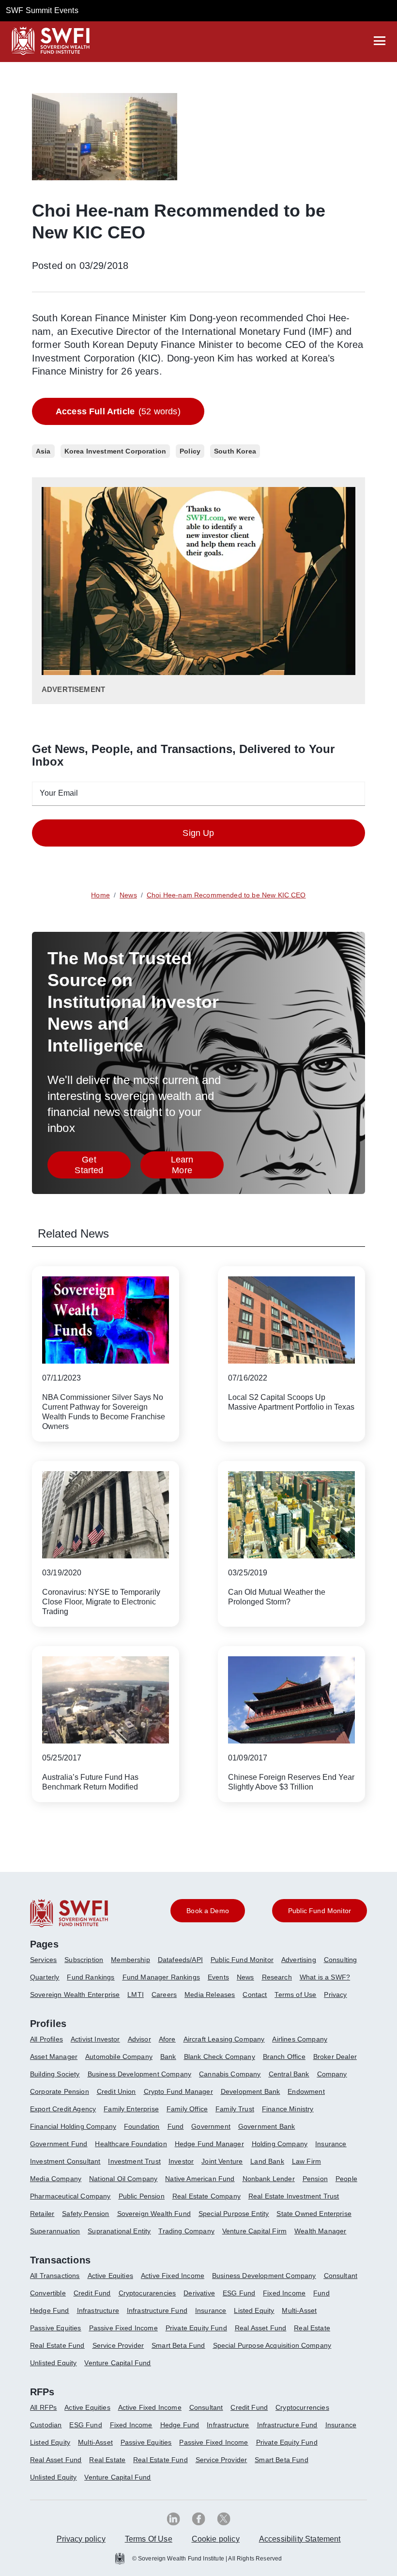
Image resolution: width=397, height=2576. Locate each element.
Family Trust (235, 2109)
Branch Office (284, 2057)
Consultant (341, 2276)
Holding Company (280, 2144)
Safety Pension (85, 2214)
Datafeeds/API (180, 1960)
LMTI (136, 1995)
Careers (164, 1995)
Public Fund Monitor (242, 1960)
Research (277, 1977)
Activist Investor (95, 2039)
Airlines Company (300, 2039)
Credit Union (116, 2091)
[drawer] (380, 41)
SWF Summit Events (42, 10)
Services (43, 1960)
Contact (255, 1995)
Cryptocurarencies (147, 2293)
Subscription (84, 1960)
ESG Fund (239, 2293)
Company (332, 2074)
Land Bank (267, 2161)
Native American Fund (200, 2179)
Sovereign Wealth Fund (154, 2214)
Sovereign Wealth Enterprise (75, 1995)
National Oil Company (123, 2179)
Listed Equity (254, 2310)
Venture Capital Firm (254, 2231)
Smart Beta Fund (178, 2345)
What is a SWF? (325, 1977)
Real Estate (312, 2328)
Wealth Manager (320, 2231)
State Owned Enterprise (314, 2214)
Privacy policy (81, 2539)
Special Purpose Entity (234, 2214)
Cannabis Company (230, 2074)
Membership (130, 1960)
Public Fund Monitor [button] (320, 1911)
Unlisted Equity (53, 2363)
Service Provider (118, 2345)
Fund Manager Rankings (161, 1977)
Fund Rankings (91, 1977)
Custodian (46, 2425)
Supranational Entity (119, 2231)
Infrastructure (98, 2310)
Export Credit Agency (63, 2109)
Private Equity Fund (196, 2328)
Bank (168, 2057)
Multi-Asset (299, 2310)
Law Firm (306, 2161)
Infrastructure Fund (157, 2310)
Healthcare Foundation (131, 2144)
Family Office (187, 2109)
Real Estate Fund (57, 2345)
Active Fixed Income (173, 2276)
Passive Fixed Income (123, 2328)
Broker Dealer (335, 2057)
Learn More (197, 1165)
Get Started (103, 1165)
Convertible (48, 2293)
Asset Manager (54, 2057)
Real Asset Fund (260, 2328)
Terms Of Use (149, 2539)
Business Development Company (139, 2074)
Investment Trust (134, 2161)
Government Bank (267, 2126)
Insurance (331, 2144)
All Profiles (46, 2039)
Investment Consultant (65, 2161)
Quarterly (45, 1977)
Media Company (56, 2179)
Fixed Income (284, 2293)
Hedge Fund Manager (209, 2144)
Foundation (142, 2126)
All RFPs (43, 2407)
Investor (181, 2161)
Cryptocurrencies (302, 2407)
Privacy (335, 1995)
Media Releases (210, 1995)
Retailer (42, 2214)
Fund (176, 2126)
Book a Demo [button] (208, 1911)
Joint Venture (222, 2161)
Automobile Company (119, 2057)
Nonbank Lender (269, 2179)
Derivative (199, 2293)
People (346, 2179)
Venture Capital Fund (117, 2363)
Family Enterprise (131, 2109)
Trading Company (186, 2231)
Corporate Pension (60, 2091)
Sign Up (198, 833)
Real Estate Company (206, 2196)
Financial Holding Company (73, 2126)
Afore (167, 2039)
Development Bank (251, 2091)
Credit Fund (92, 2293)
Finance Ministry (288, 2109)
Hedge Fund (50, 2310)
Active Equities (110, 2276)
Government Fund (59, 2144)
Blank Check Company (220, 2057)
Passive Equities (56, 2328)
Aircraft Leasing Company (224, 2039)
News (245, 1977)
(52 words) (118, 411)
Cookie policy (216, 2539)
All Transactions (55, 2276)
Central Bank (289, 2074)
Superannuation (55, 2231)
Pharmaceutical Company (70, 2196)
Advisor (139, 2039)
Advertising (299, 1960)
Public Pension (142, 2196)
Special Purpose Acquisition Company (272, 2345)
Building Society (55, 2074)
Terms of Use (295, 1995)
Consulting (341, 1960)
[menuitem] (47, 1963)
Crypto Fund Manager (178, 2091)
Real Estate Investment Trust (294, 2196)
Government (211, 2126)
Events (218, 1977)
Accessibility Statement (300, 2539)
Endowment (306, 2091)
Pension (315, 2179)
